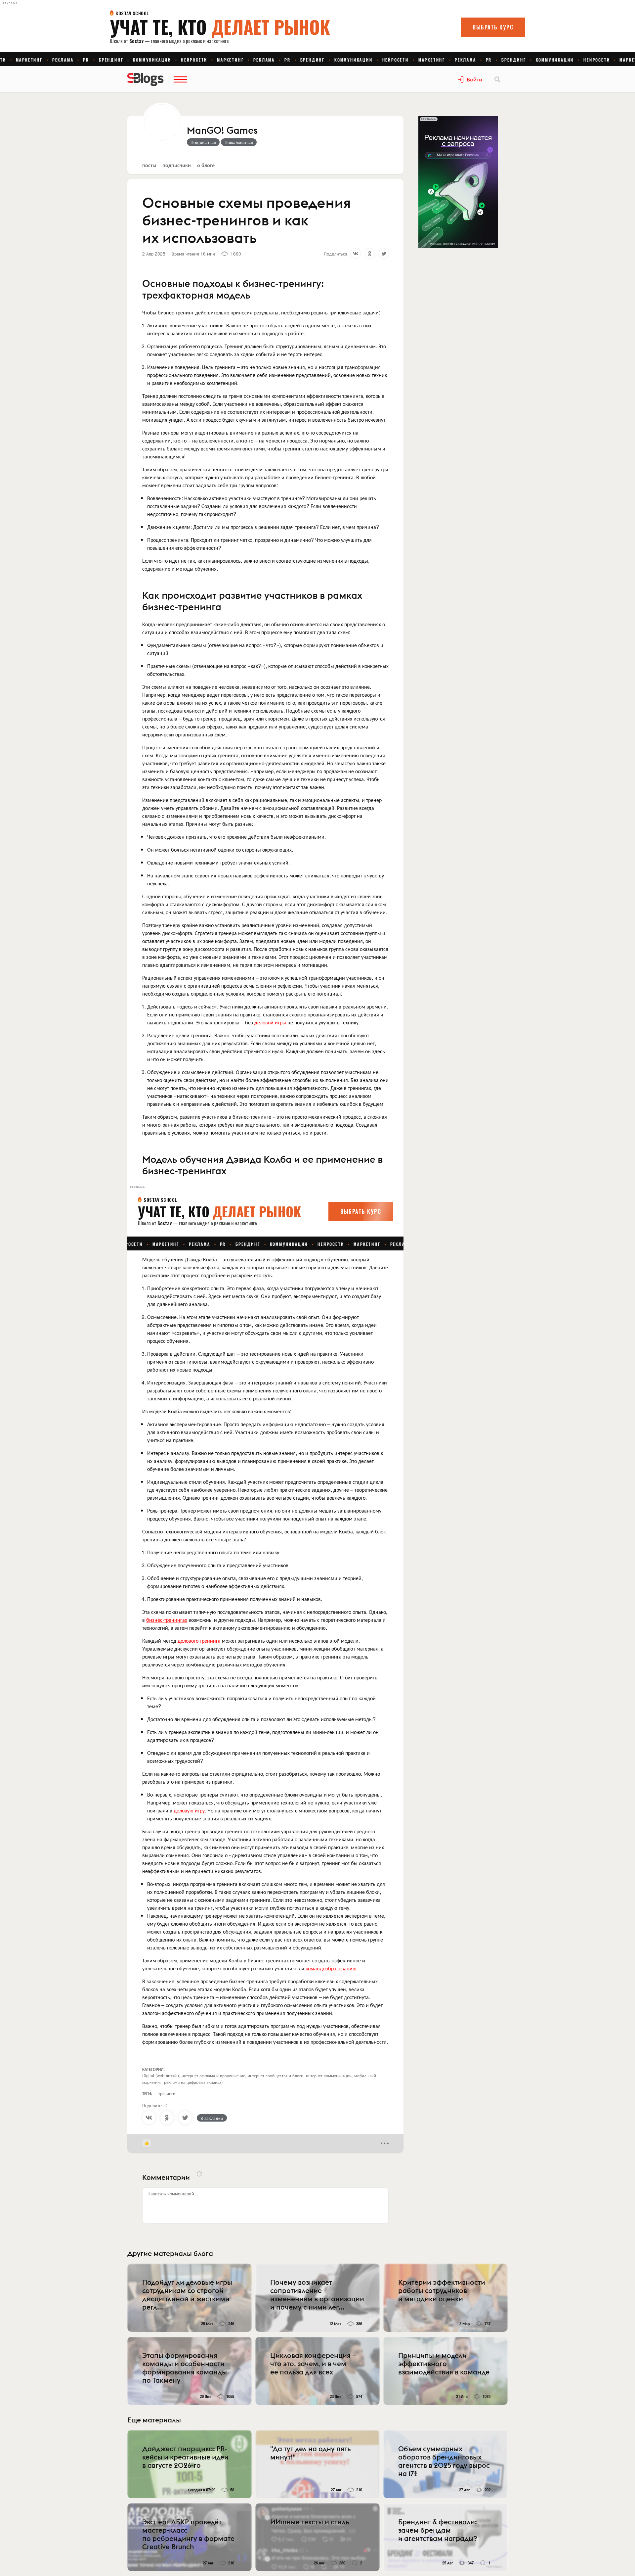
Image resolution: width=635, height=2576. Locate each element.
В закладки (212, 2118)
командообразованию (331, 1968)
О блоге (206, 165)
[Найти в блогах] (497, 79)
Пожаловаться (239, 142)
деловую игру (189, 1810)
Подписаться (203, 142)
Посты (149, 165)
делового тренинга (199, 1640)
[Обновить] (199, 2174)
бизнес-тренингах (167, 1620)
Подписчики (177, 165)
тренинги (167, 2093)
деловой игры (270, 1022)
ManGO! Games (222, 131)
